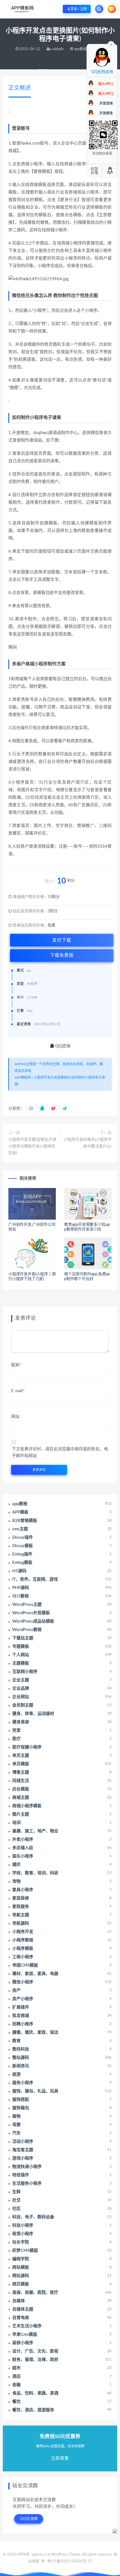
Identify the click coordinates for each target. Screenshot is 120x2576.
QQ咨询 (62, 1046)
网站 (15, 1417)
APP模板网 (23, 1078)
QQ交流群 (29, 2519)
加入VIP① (106, 84)
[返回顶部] (110, 171)
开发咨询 (106, 103)
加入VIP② (106, 94)
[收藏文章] (31, 1109)
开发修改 (106, 113)
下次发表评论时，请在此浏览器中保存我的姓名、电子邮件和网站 (60, 1452)
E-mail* (18, 1391)
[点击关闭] (111, 44)
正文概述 (20, 88)
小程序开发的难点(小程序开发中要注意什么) (88, 1143)
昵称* (16, 1365)
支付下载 (62, 940)
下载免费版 (62, 955)
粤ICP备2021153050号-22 (70, 2561)
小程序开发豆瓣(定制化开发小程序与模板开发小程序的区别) (32, 1146)
